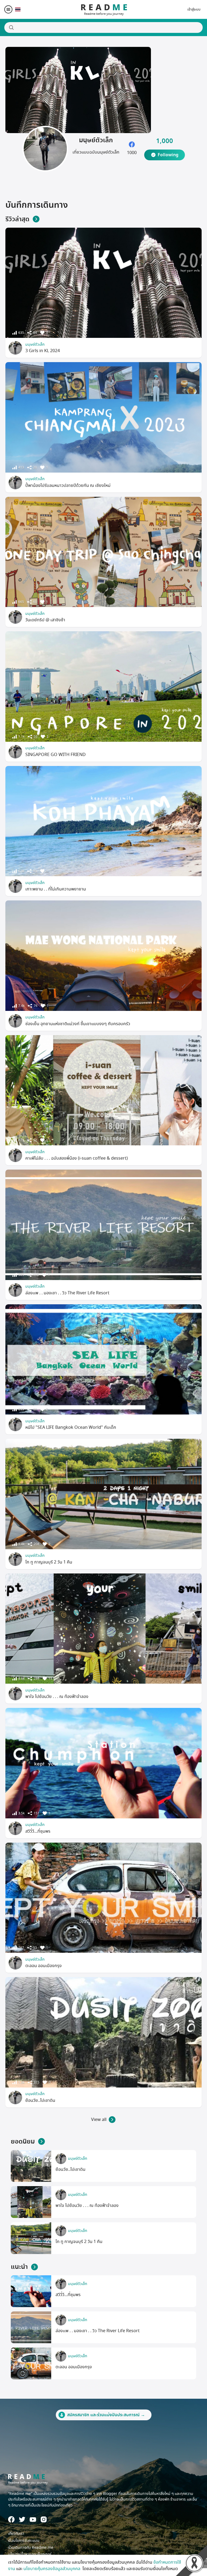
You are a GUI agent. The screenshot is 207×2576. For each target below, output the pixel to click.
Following (168, 155)
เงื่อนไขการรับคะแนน (24, 2541)
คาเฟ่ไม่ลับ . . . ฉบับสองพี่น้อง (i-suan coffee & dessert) (77, 1158)
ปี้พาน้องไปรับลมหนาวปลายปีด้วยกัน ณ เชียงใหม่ (68, 486)
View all (99, 2120)
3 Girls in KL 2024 (43, 351)
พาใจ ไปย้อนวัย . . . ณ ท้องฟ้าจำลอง (57, 1697)
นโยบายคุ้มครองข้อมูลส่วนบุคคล (52, 2569)
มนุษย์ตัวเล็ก (35, 344)
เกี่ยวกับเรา (16, 2534)
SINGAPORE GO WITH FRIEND (56, 755)
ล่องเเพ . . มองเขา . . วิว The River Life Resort (67, 1293)
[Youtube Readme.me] (33, 2520)
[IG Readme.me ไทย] (44, 2519)
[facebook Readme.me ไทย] (11, 2519)
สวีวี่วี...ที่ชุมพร (38, 1831)
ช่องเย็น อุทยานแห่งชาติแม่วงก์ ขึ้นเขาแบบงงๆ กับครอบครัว (78, 1024)
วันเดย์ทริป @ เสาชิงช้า (45, 620)
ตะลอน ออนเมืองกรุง (44, 1966)
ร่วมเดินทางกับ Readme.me (31, 2548)
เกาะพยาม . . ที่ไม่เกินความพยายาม (56, 889)
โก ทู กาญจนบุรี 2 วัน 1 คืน (49, 1562)
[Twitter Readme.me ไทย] (22, 2519)
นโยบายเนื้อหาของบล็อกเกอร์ (30, 2554)
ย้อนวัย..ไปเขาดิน (40, 2100)
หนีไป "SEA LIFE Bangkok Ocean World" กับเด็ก (71, 1427)
